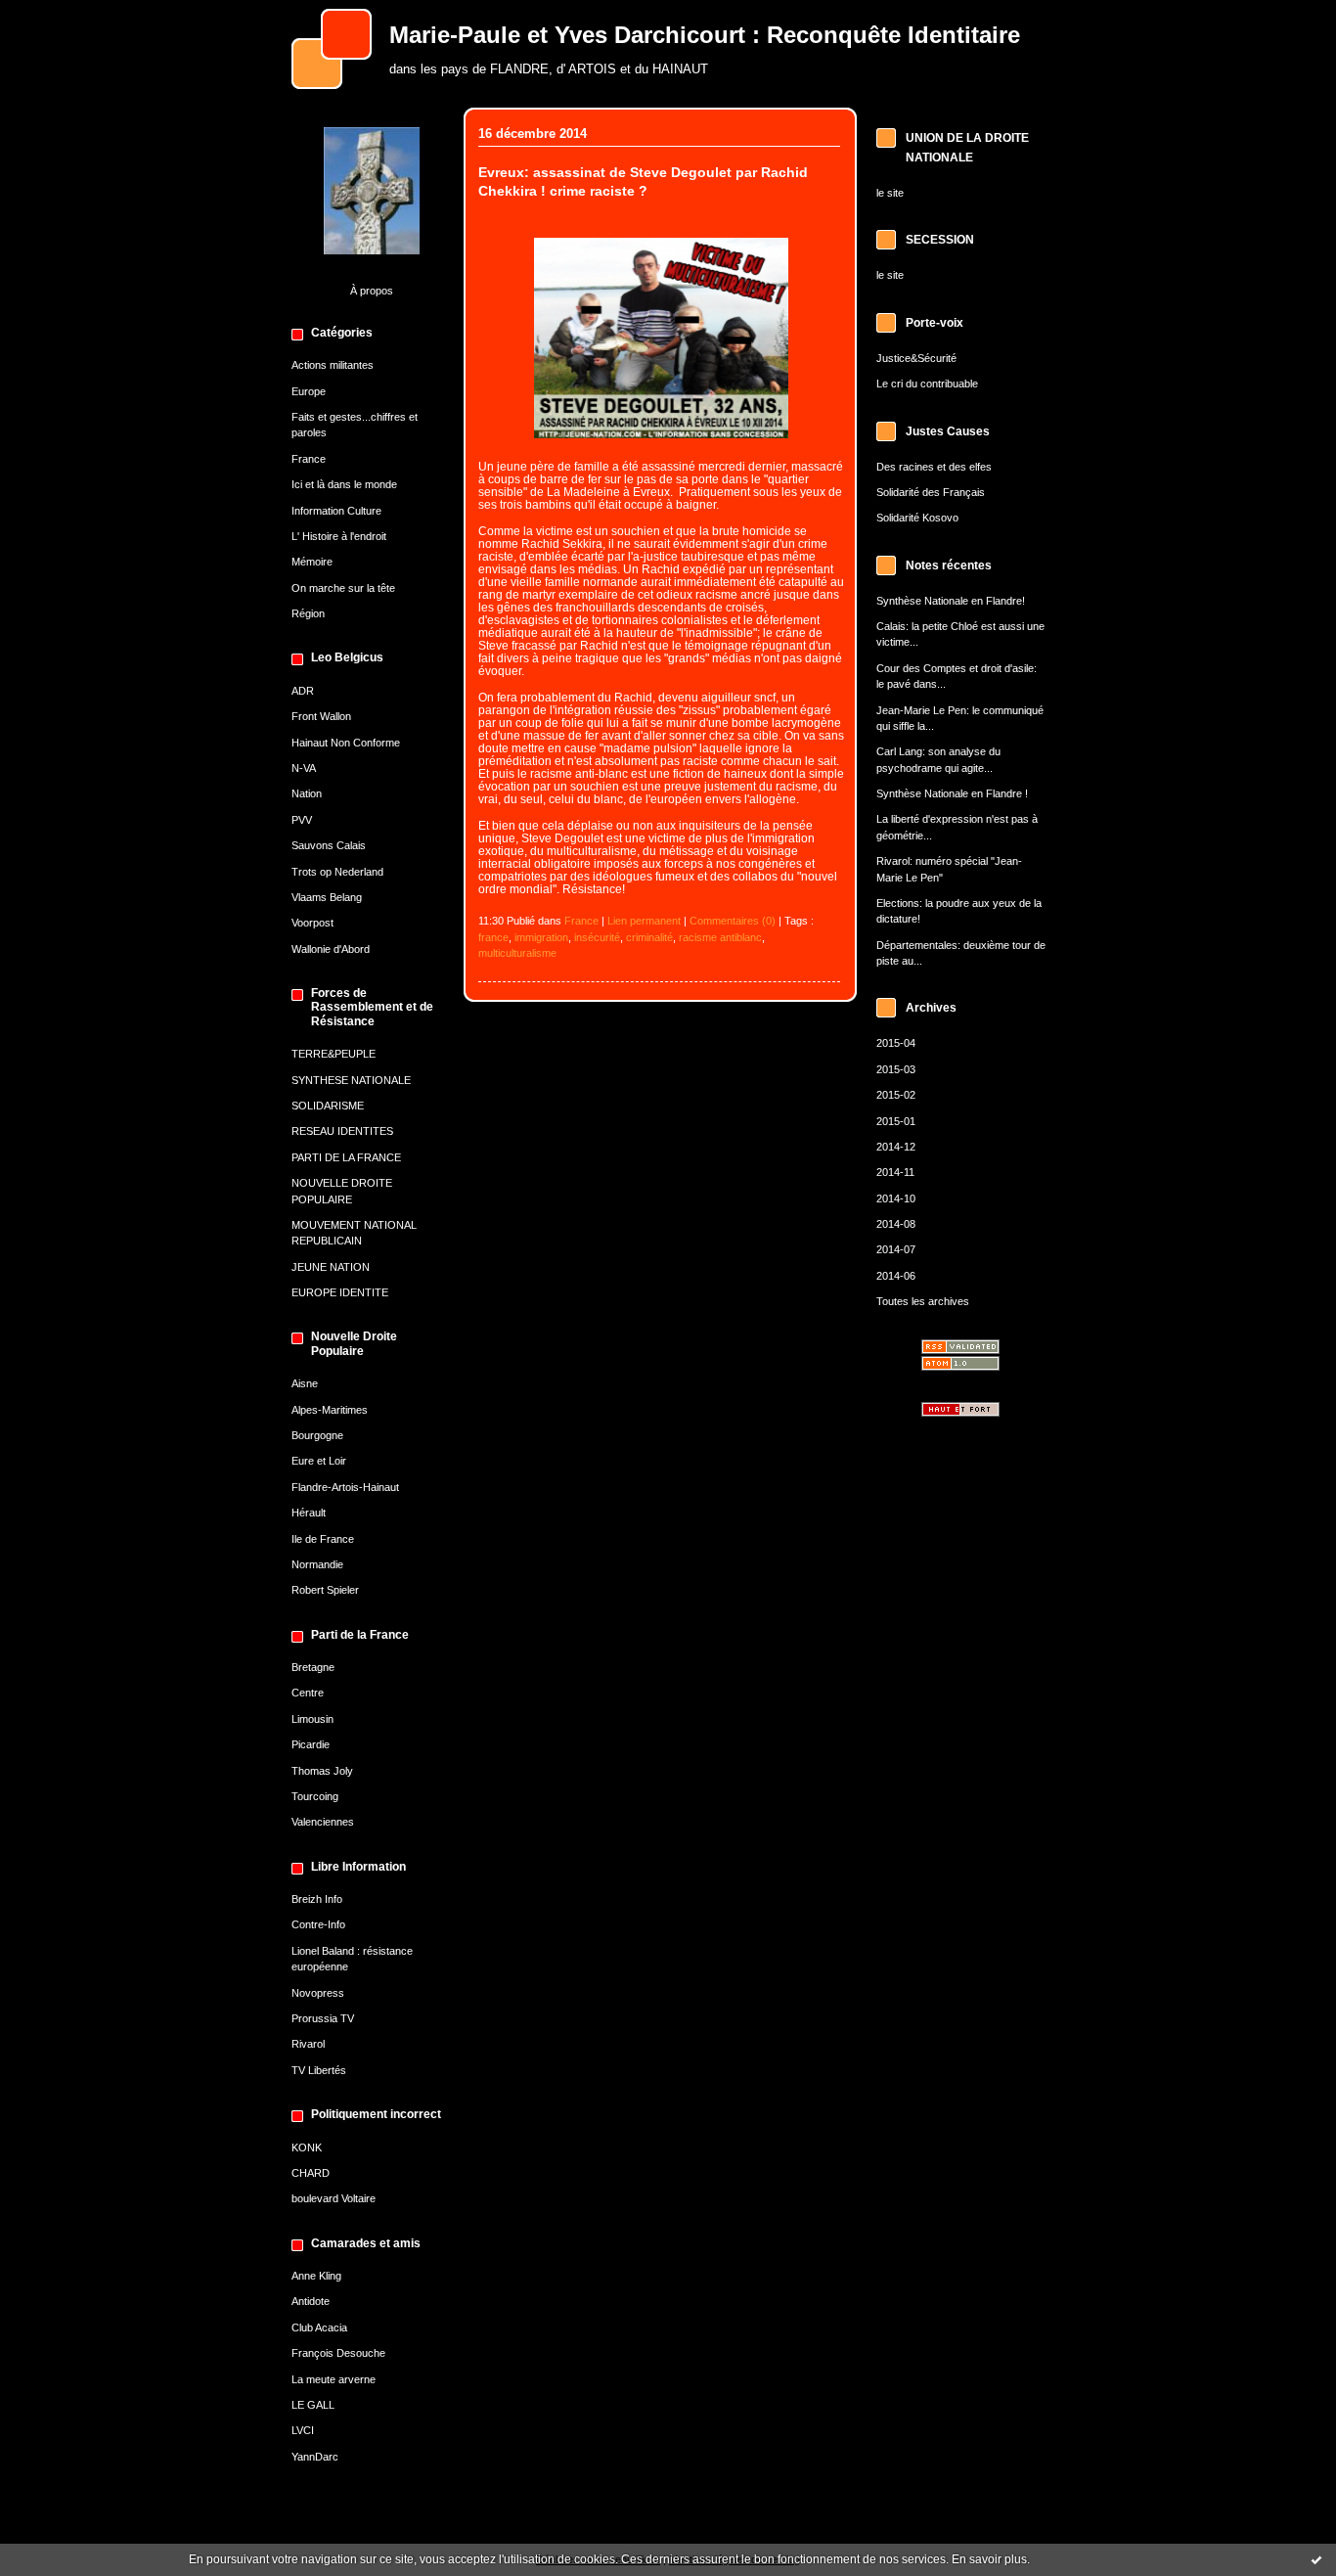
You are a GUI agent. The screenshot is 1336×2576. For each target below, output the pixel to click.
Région (308, 613)
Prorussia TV (323, 2018)
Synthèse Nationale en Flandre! (951, 601)
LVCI (303, 2430)
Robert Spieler (325, 1590)
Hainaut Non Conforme (346, 743)
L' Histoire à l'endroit (339, 536)
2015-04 (896, 1043)
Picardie (311, 1744)
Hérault (309, 1513)
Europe (309, 391)
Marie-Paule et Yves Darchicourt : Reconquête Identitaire (705, 35)
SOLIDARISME (328, 1106)
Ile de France (323, 1539)
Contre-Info (318, 1924)
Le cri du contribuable (927, 384)
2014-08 (896, 1224)
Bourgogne (317, 1435)
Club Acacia (319, 2327)
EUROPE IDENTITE (340, 1292)
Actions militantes (333, 365)
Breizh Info (317, 1899)
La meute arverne (334, 2379)
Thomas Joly (322, 1771)
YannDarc (315, 2457)
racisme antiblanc (720, 937)
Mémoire (312, 562)
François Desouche (338, 2353)
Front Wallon (321, 716)
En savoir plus (989, 2559)
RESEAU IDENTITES (342, 1131)
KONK (307, 2147)
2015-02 (896, 1095)
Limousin (312, 1719)
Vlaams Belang (327, 897)
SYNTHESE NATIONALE (351, 1080)
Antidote (311, 2301)
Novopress (318, 1993)
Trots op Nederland (337, 872)
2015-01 (896, 1121)
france (493, 937)
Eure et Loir (319, 1461)
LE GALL (313, 2405)
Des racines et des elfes (934, 467)
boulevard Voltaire (334, 2198)
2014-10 (896, 1198)
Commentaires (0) (733, 921)
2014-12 (896, 1147)
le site (890, 193)
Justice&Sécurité (916, 358)
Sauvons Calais (329, 845)
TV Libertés (319, 2070)
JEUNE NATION (331, 1267)
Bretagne (313, 1667)
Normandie (317, 1564)
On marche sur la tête (343, 588)
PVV (302, 820)
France (309, 459)
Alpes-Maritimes (330, 1410)
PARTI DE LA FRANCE (346, 1157)
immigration (541, 937)
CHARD (311, 2173)
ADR (303, 691)
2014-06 (896, 1276)
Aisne (305, 1383)
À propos (372, 291)
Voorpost (312, 923)
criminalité (649, 937)
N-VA (304, 768)
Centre (308, 1693)
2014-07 (896, 1249)
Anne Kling (316, 2276)
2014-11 (895, 1172)
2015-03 (896, 1069)
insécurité (597, 937)
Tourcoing (315, 1796)
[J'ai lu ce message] (1316, 2559)
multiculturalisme (517, 953)
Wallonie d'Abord (331, 949)
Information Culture (336, 511)
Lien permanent (644, 921)
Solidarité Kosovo (917, 518)
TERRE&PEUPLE (334, 1054)
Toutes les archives (923, 1301)
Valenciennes (323, 1822)
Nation (307, 793)
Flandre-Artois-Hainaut (345, 1487)
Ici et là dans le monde (344, 484)
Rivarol (308, 2044)
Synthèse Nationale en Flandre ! (952, 793)
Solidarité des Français (931, 492)
